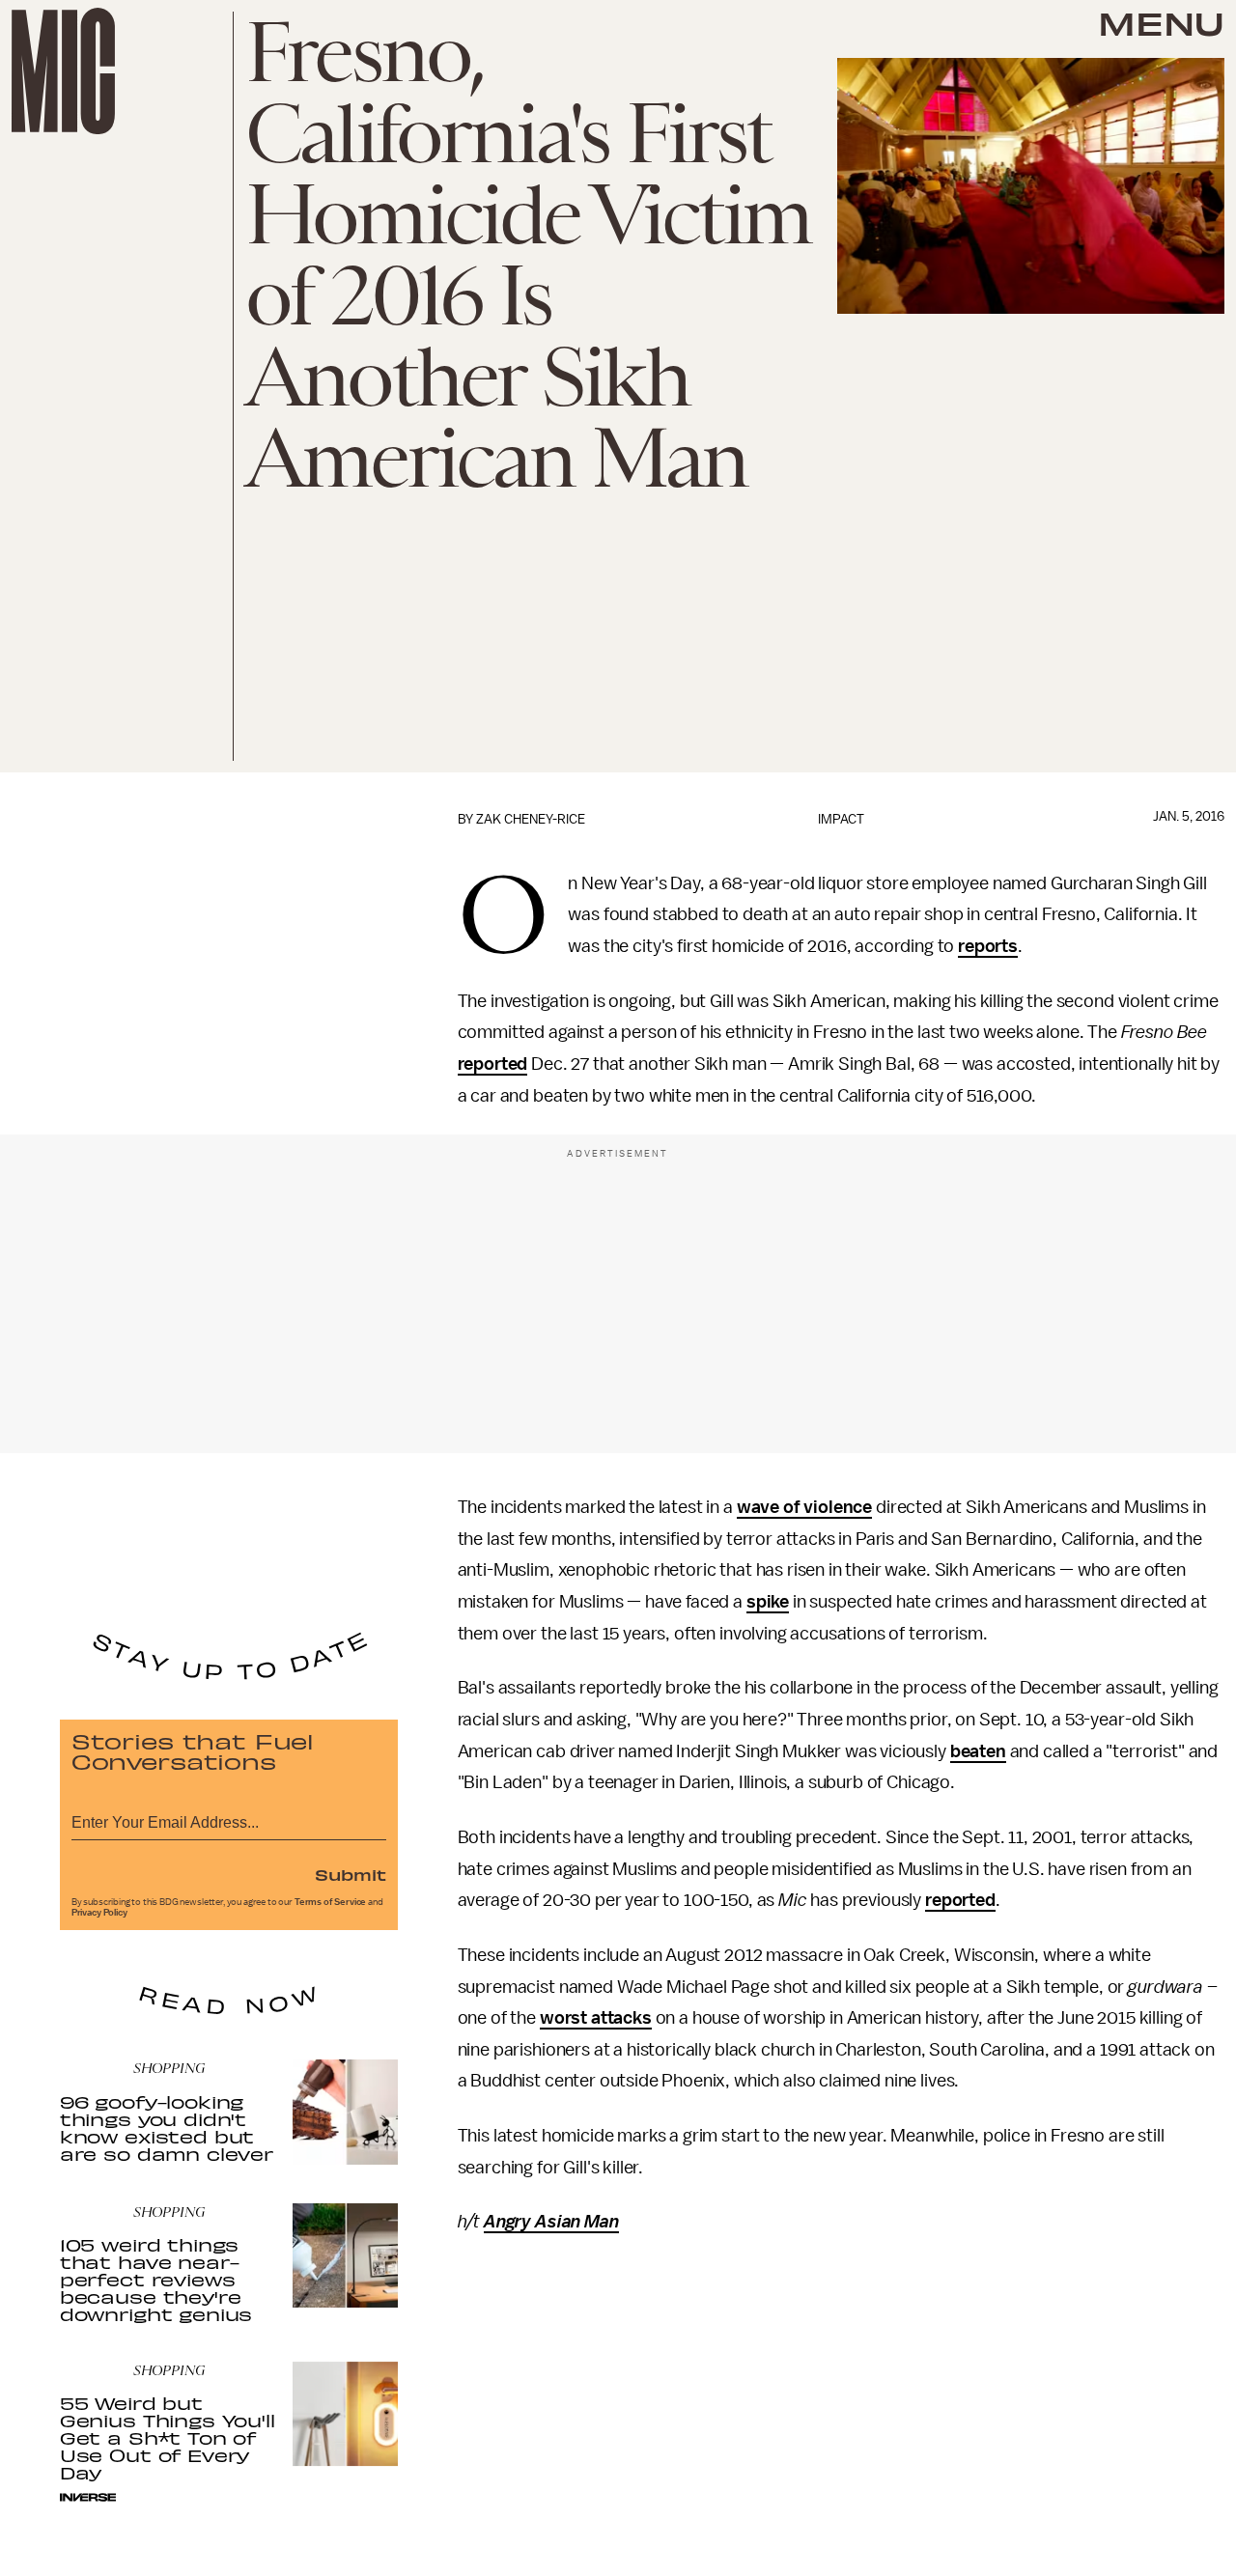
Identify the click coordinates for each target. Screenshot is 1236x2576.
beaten (978, 1751)
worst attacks (596, 2018)
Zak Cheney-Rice (531, 819)
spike (768, 1602)
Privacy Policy (99, 1913)
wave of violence (804, 1507)
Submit (351, 1874)
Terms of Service (330, 1902)
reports (988, 946)
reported (493, 1064)
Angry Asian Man (551, 2222)
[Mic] (63, 71)
